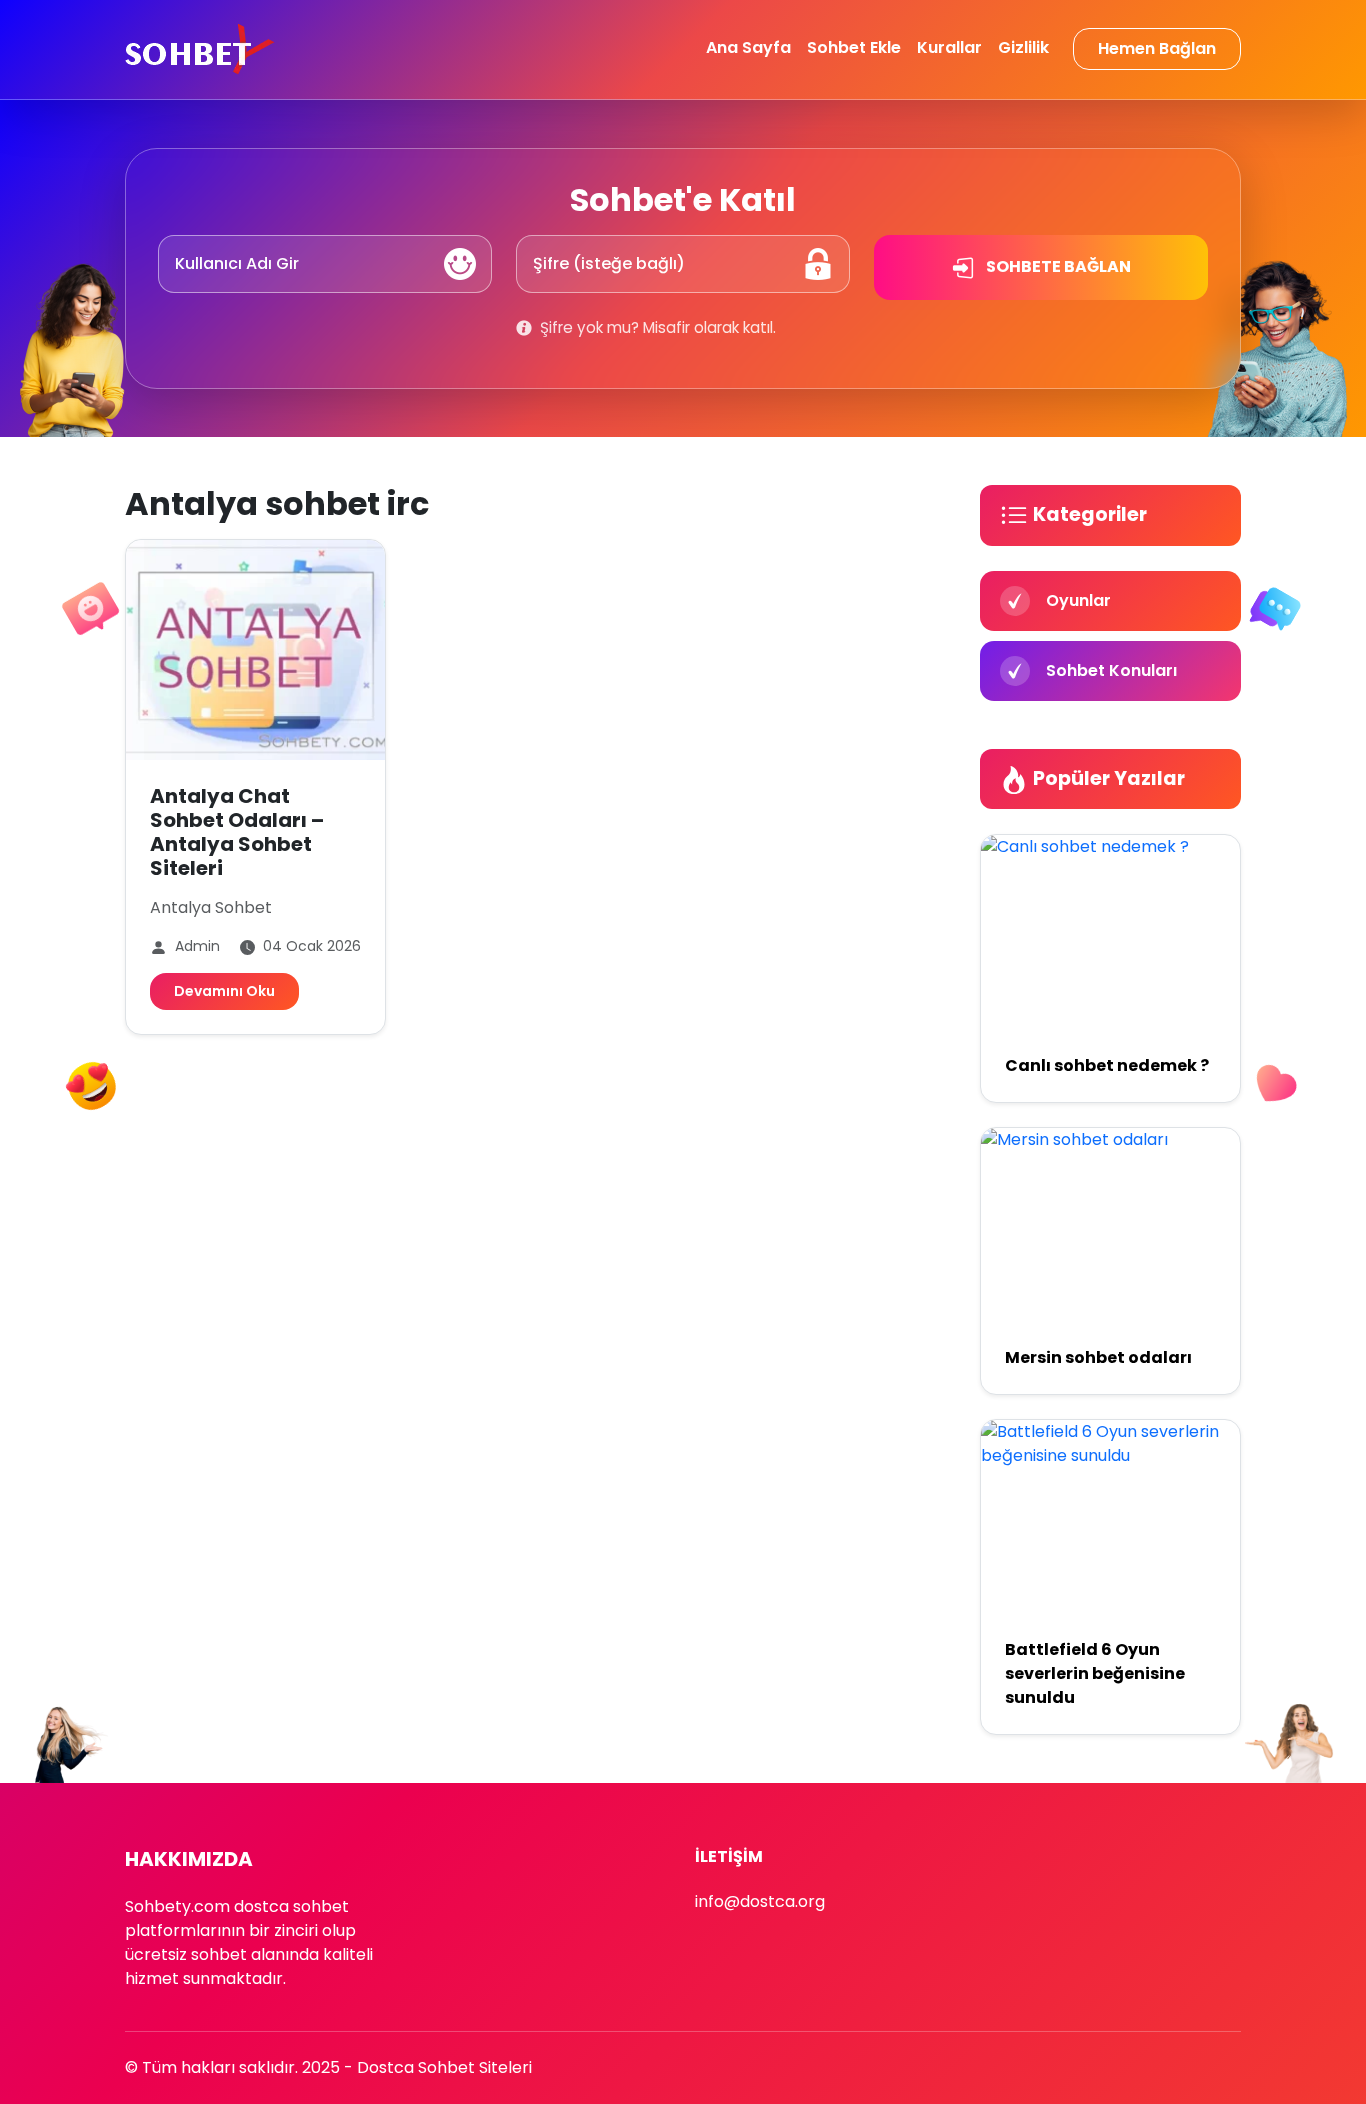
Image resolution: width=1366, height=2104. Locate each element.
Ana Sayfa (748, 47)
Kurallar (949, 47)
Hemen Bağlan (1157, 48)
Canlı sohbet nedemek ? (1107, 1065)
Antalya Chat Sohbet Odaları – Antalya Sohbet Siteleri (237, 832)
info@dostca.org (760, 1901)
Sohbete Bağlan (1057, 266)
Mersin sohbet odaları (1098, 1357)
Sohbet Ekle (854, 47)
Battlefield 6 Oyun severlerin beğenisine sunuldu (1095, 1673)
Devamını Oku (224, 991)
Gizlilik (1023, 47)
